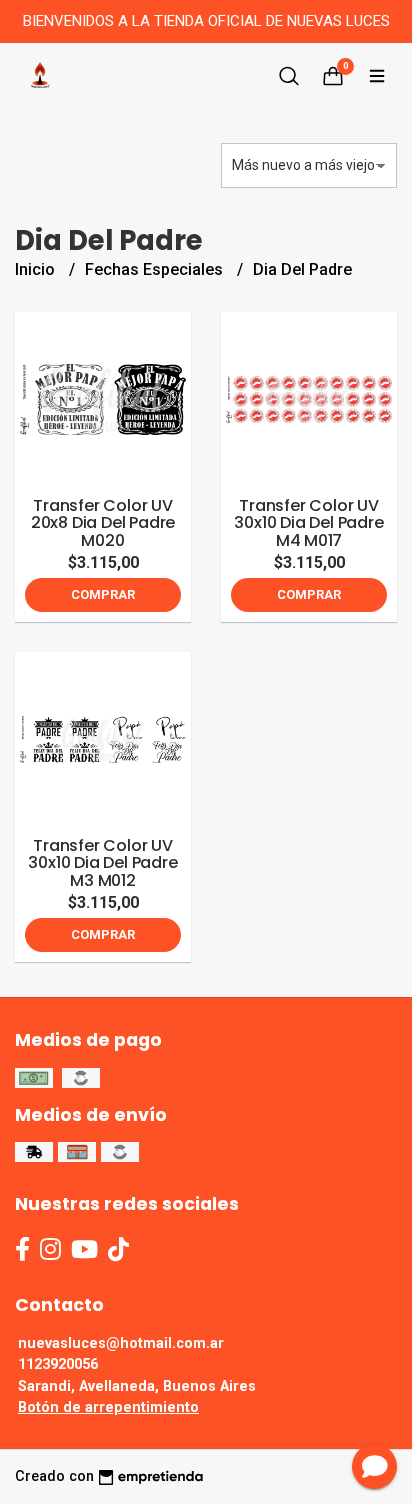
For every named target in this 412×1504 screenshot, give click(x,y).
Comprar (103, 594)
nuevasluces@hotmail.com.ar (121, 1343)
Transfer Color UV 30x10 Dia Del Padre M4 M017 (308, 523)
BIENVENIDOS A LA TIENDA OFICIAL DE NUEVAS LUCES (206, 21)
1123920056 (58, 1364)
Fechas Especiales (156, 269)
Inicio (37, 269)
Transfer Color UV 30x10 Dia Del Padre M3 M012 (102, 863)
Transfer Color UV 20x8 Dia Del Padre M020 (103, 523)
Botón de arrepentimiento (108, 1407)
